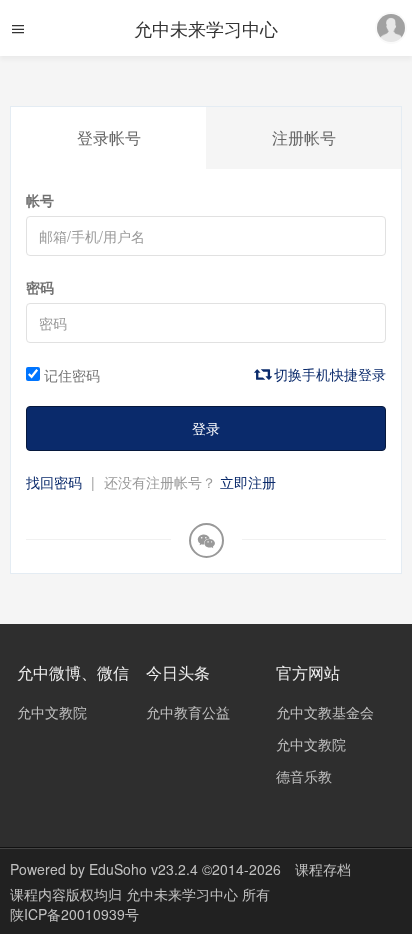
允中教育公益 (188, 712)
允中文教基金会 (325, 712)
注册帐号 (304, 137)
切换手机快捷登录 (328, 374)
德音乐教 (304, 776)
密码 (40, 287)
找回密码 (54, 482)
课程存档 (323, 869)
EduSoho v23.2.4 (143, 869)
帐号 (40, 200)
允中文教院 (52, 712)
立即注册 (248, 482)
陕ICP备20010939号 (74, 914)
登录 (206, 428)
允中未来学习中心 (206, 28)
